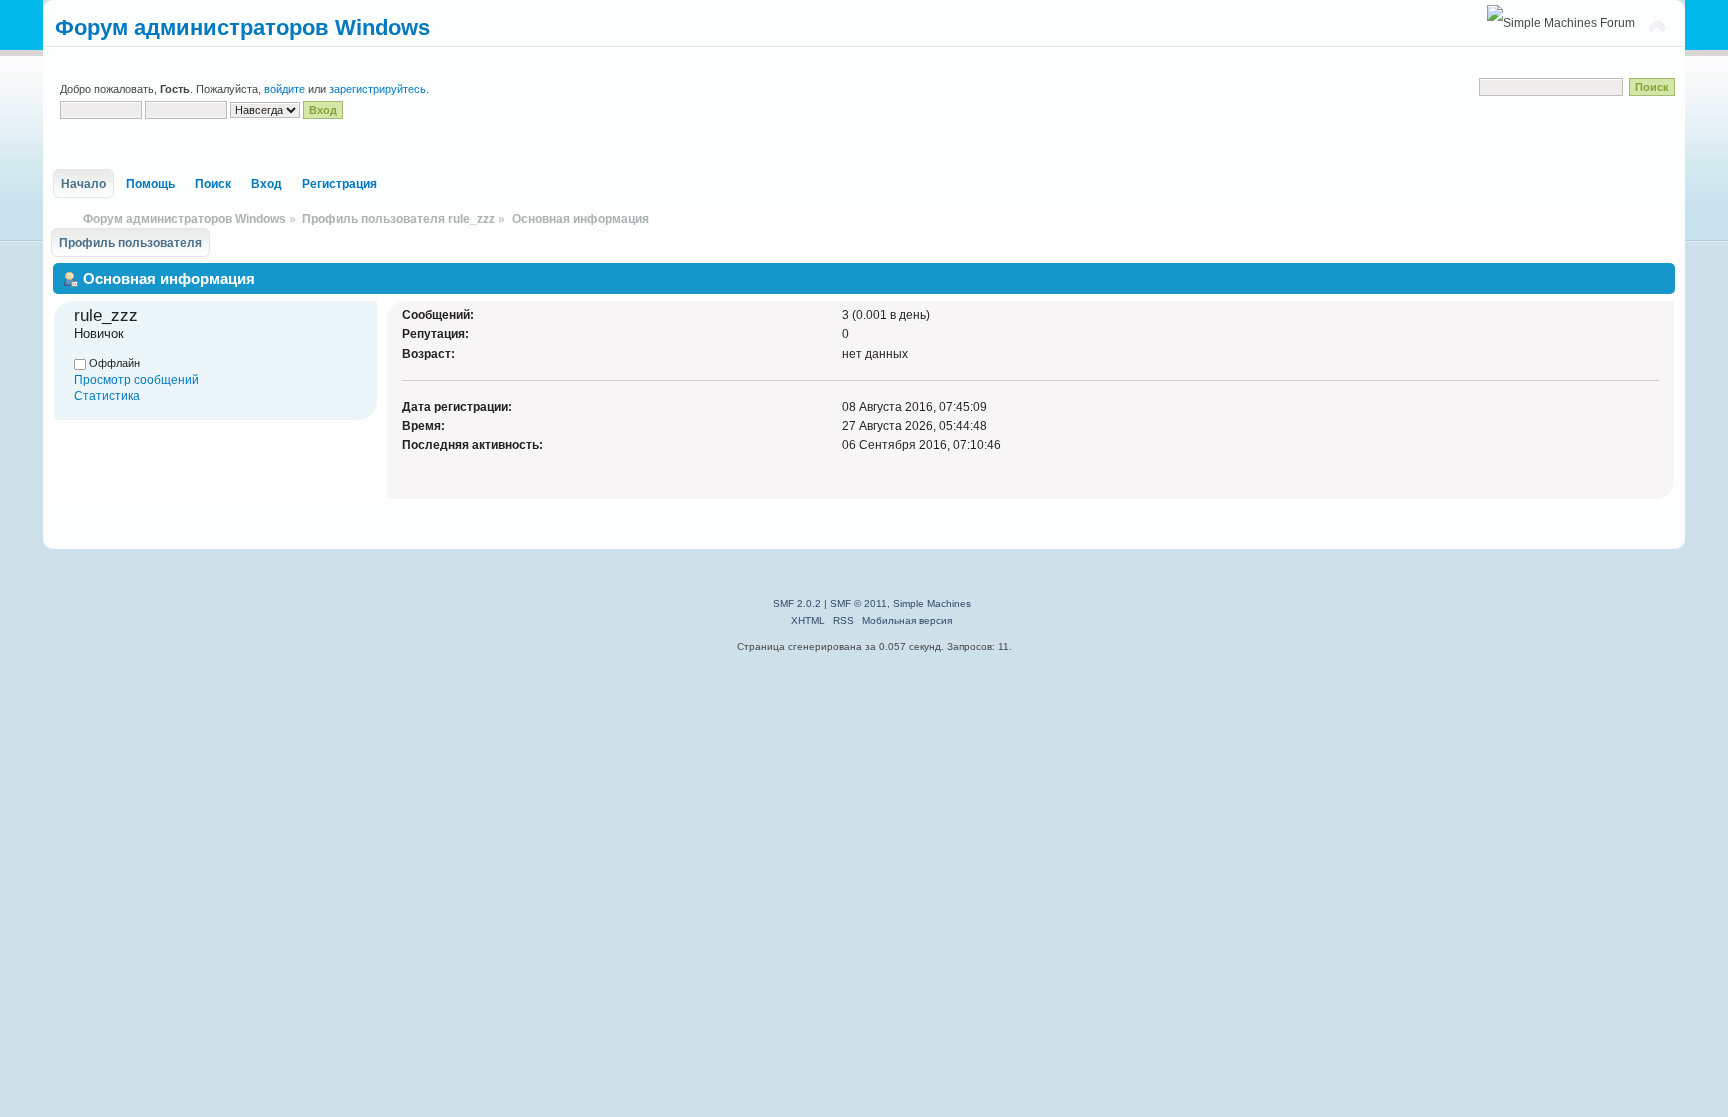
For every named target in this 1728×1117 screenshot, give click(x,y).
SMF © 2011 (858, 603)
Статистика (107, 396)
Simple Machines (932, 603)
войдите (284, 89)
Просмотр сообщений (136, 380)
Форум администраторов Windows (242, 27)
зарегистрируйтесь (377, 89)
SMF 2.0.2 (797, 603)
